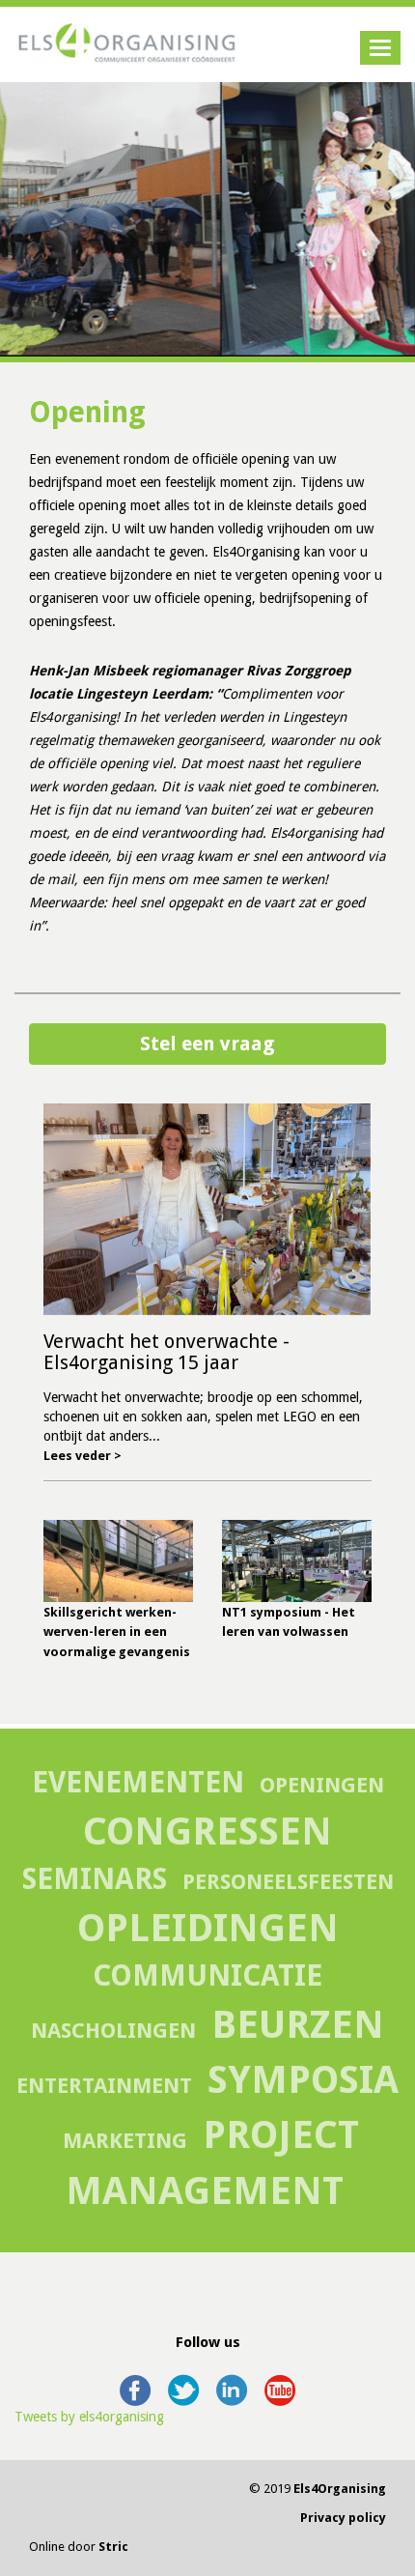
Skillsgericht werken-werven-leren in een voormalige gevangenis (117, 1632)
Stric (113, 2547)
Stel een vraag (207, 1044)
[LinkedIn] (232, 2382)
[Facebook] (135, 2382)
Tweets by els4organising (89, 2417)
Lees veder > (83, 1456)
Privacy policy (343, 2518)
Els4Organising (340, 2489)
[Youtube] (280, 2382)
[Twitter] (183, 2382)
